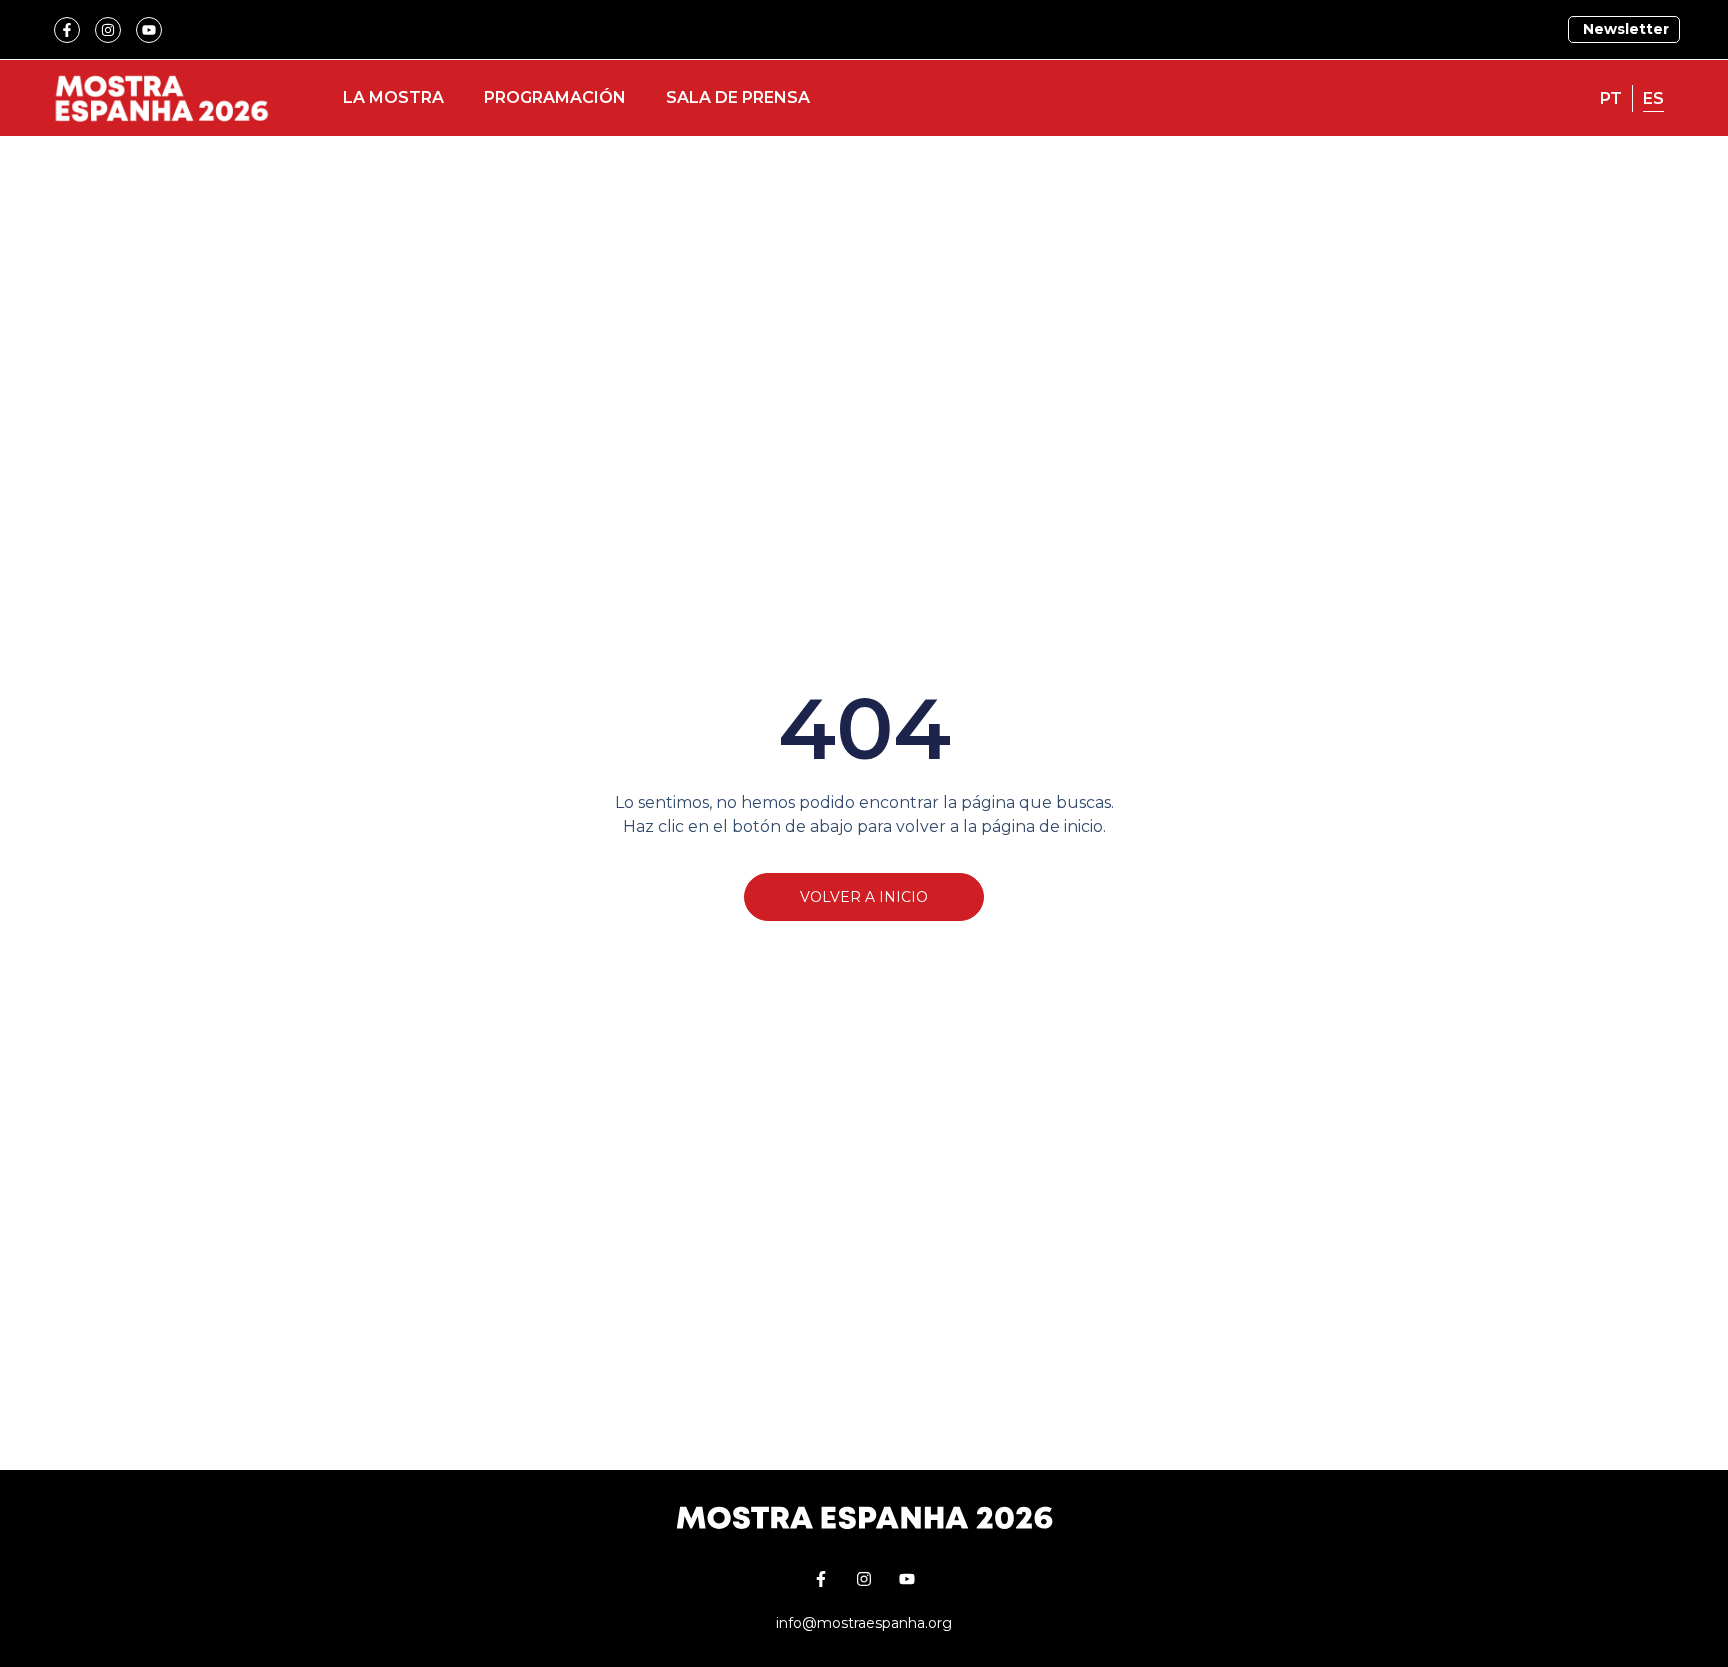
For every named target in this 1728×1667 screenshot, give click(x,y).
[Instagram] (108, 30)
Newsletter (1624, 29)
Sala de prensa (738, 97)
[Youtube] (149, 30)
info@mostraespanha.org (864, 1623)
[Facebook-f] (67, 30)
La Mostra (393, 97)
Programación (555, 97)
